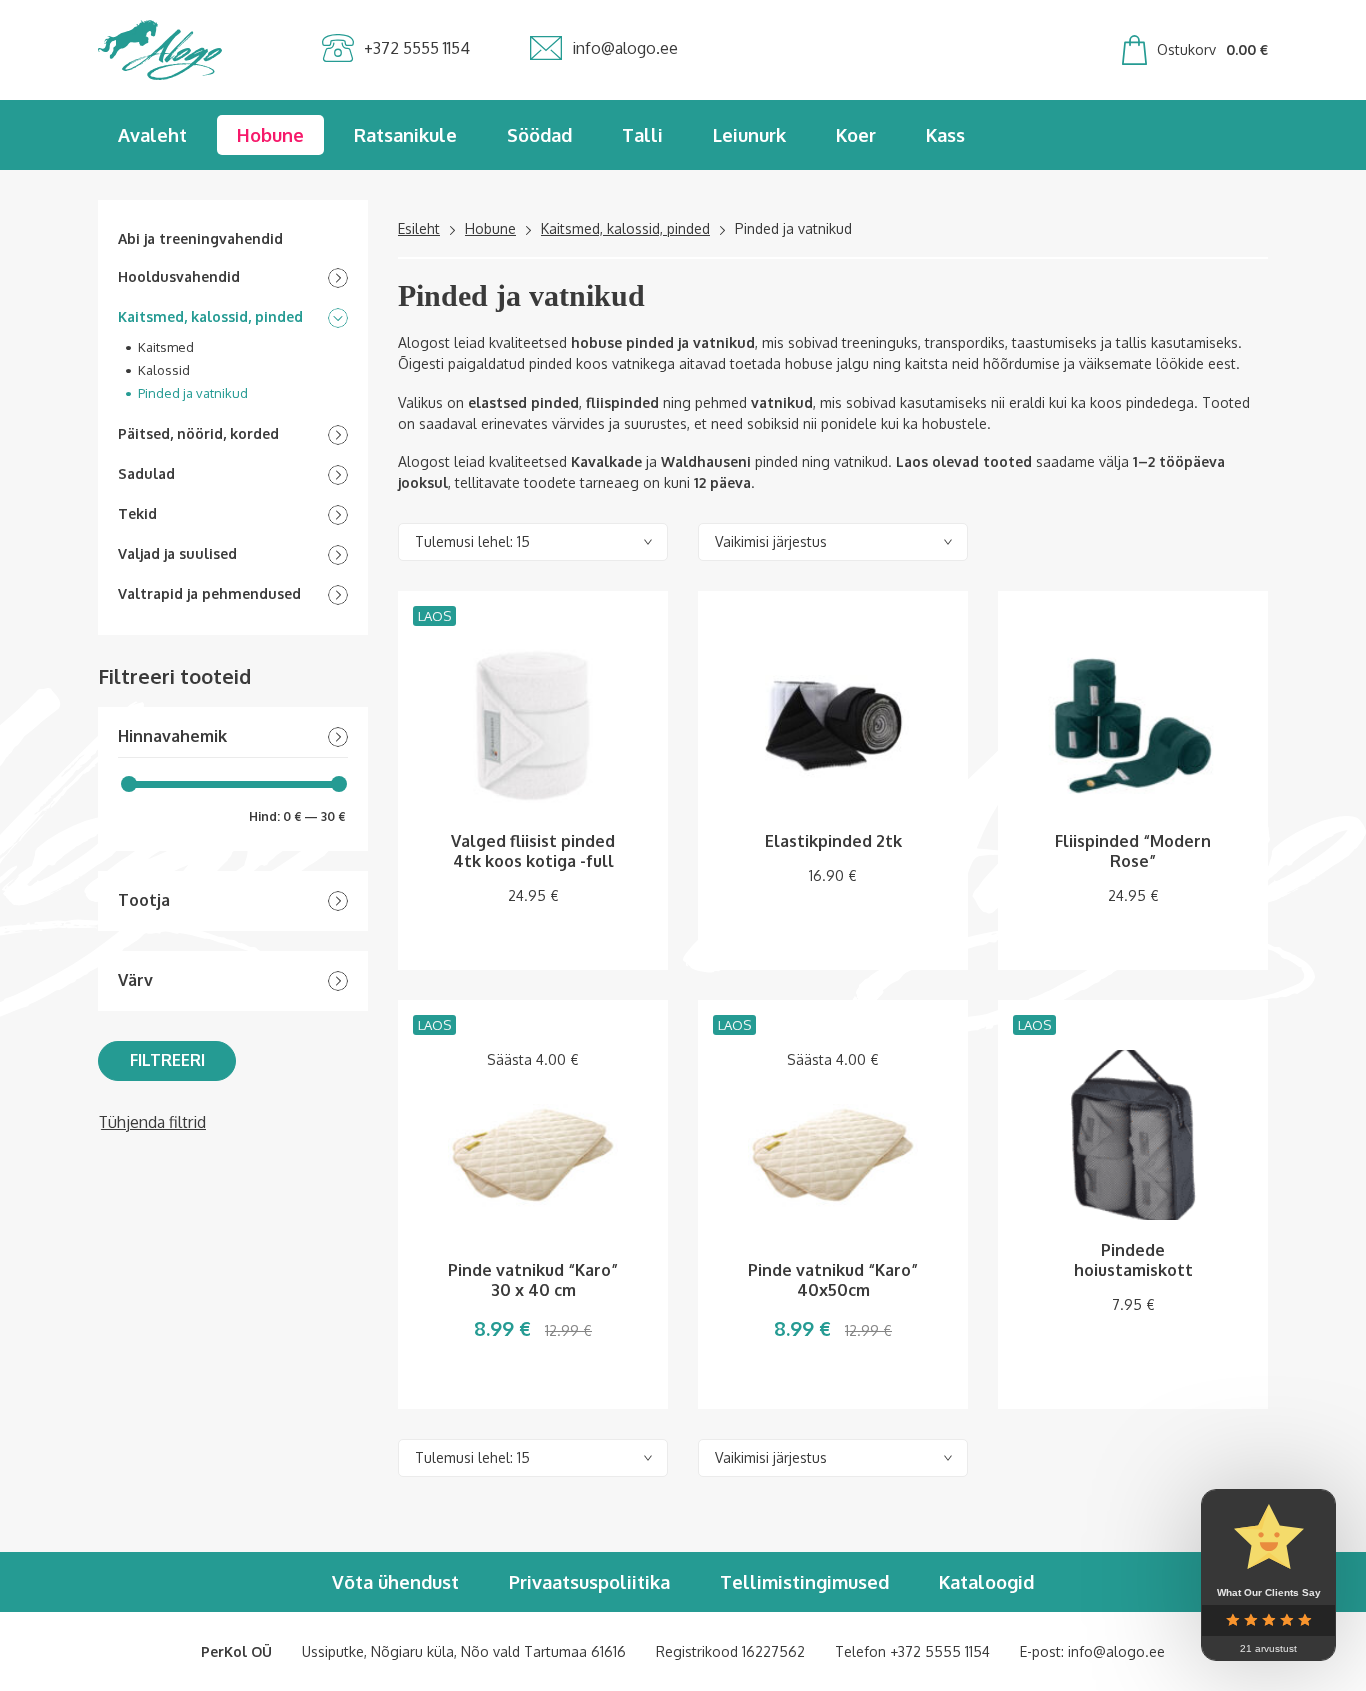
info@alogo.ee (1116, 1651)
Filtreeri (167, 1060)
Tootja (144, 900)
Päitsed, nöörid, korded (198, 433)
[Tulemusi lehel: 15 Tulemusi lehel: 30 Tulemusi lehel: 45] (533, 542)
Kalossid (164, 370)
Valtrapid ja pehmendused (209, 593)
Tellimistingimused (804, 1582)
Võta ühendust (395, 1582)
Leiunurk (749, 135)
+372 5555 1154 (940, 1651)
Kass (945, 135)
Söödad (539, 135)
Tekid (137, 513)
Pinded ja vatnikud (193, 393)
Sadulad (146, 473)
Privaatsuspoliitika (589, 1582)
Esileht (419, 228)
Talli (642, 135)
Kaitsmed (166, 347)
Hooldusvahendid (179, 276)
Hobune (270, 135)
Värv (135, 980)
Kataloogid (986, 1582)
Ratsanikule (405, 135)
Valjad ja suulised (177, 553)
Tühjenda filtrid (152, 1122)
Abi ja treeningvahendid (200, 238)
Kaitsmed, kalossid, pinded (210, 316)
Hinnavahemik (172, 736)
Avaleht (152, 135)
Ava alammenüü (338, 278)
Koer (856, 135)
